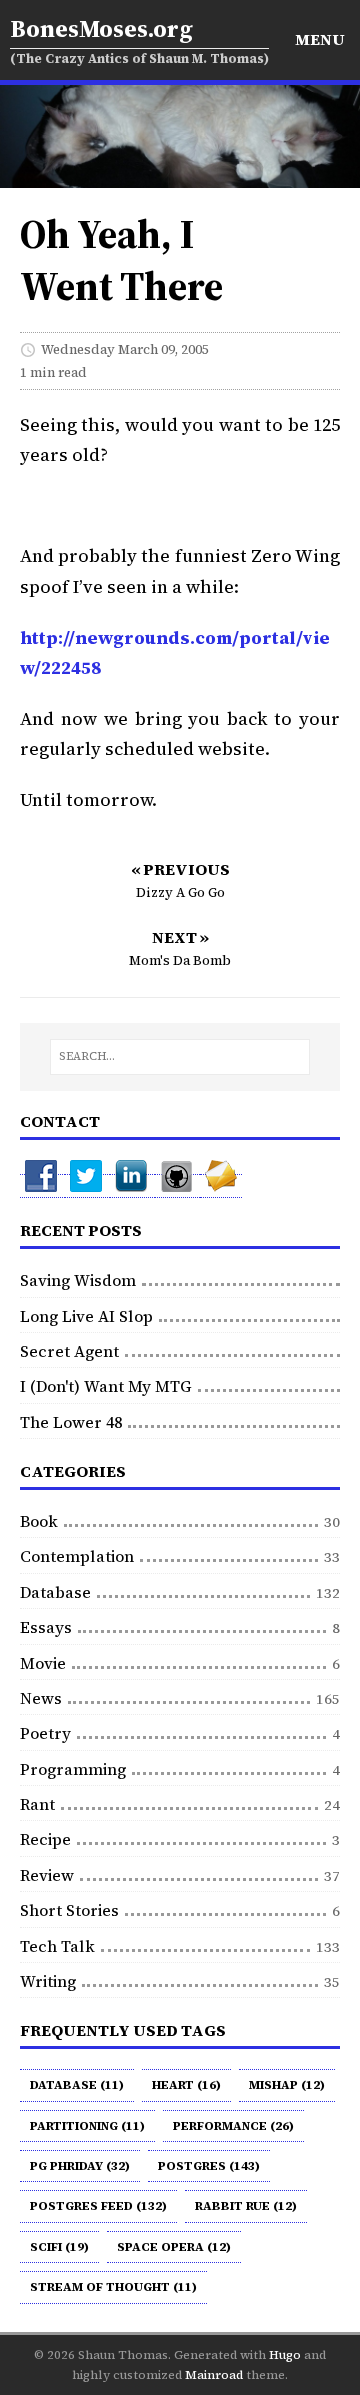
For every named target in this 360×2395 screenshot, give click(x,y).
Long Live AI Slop (86, 1316)
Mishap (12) (287, 2085)
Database (55, 1592)
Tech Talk (57, 1946)
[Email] (221, 1186)
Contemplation (77, 1556)
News (41, 1698)
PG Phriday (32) (80, 2166)
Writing (48, 1981)
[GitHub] (177, 1186)
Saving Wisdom (78, 1280)
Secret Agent (69, 1351)
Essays (46, 1627)
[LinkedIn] (132, 1186)
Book (39, 1521)
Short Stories (69, 1910)
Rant (37, 1804)
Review (47, 1875)
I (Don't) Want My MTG (106, 1386)
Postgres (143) (209, 2166)
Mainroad (214, 2375)
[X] (87, 1186)
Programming (73, 1769)
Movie (43, 1663)
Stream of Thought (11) (113, 2287)
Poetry (45, 1733)
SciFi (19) (59, 2247)
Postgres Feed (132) (98, 2206)
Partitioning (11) (87, 2126)
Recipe (45, 1839)
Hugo (285, 2355)
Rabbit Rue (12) (246, 2206)
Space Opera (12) (174, 2247)
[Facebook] (42, 1186)
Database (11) (77, 2085)
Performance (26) (233, 2126)
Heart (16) (186, 2085)
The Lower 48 (71, 1422)
